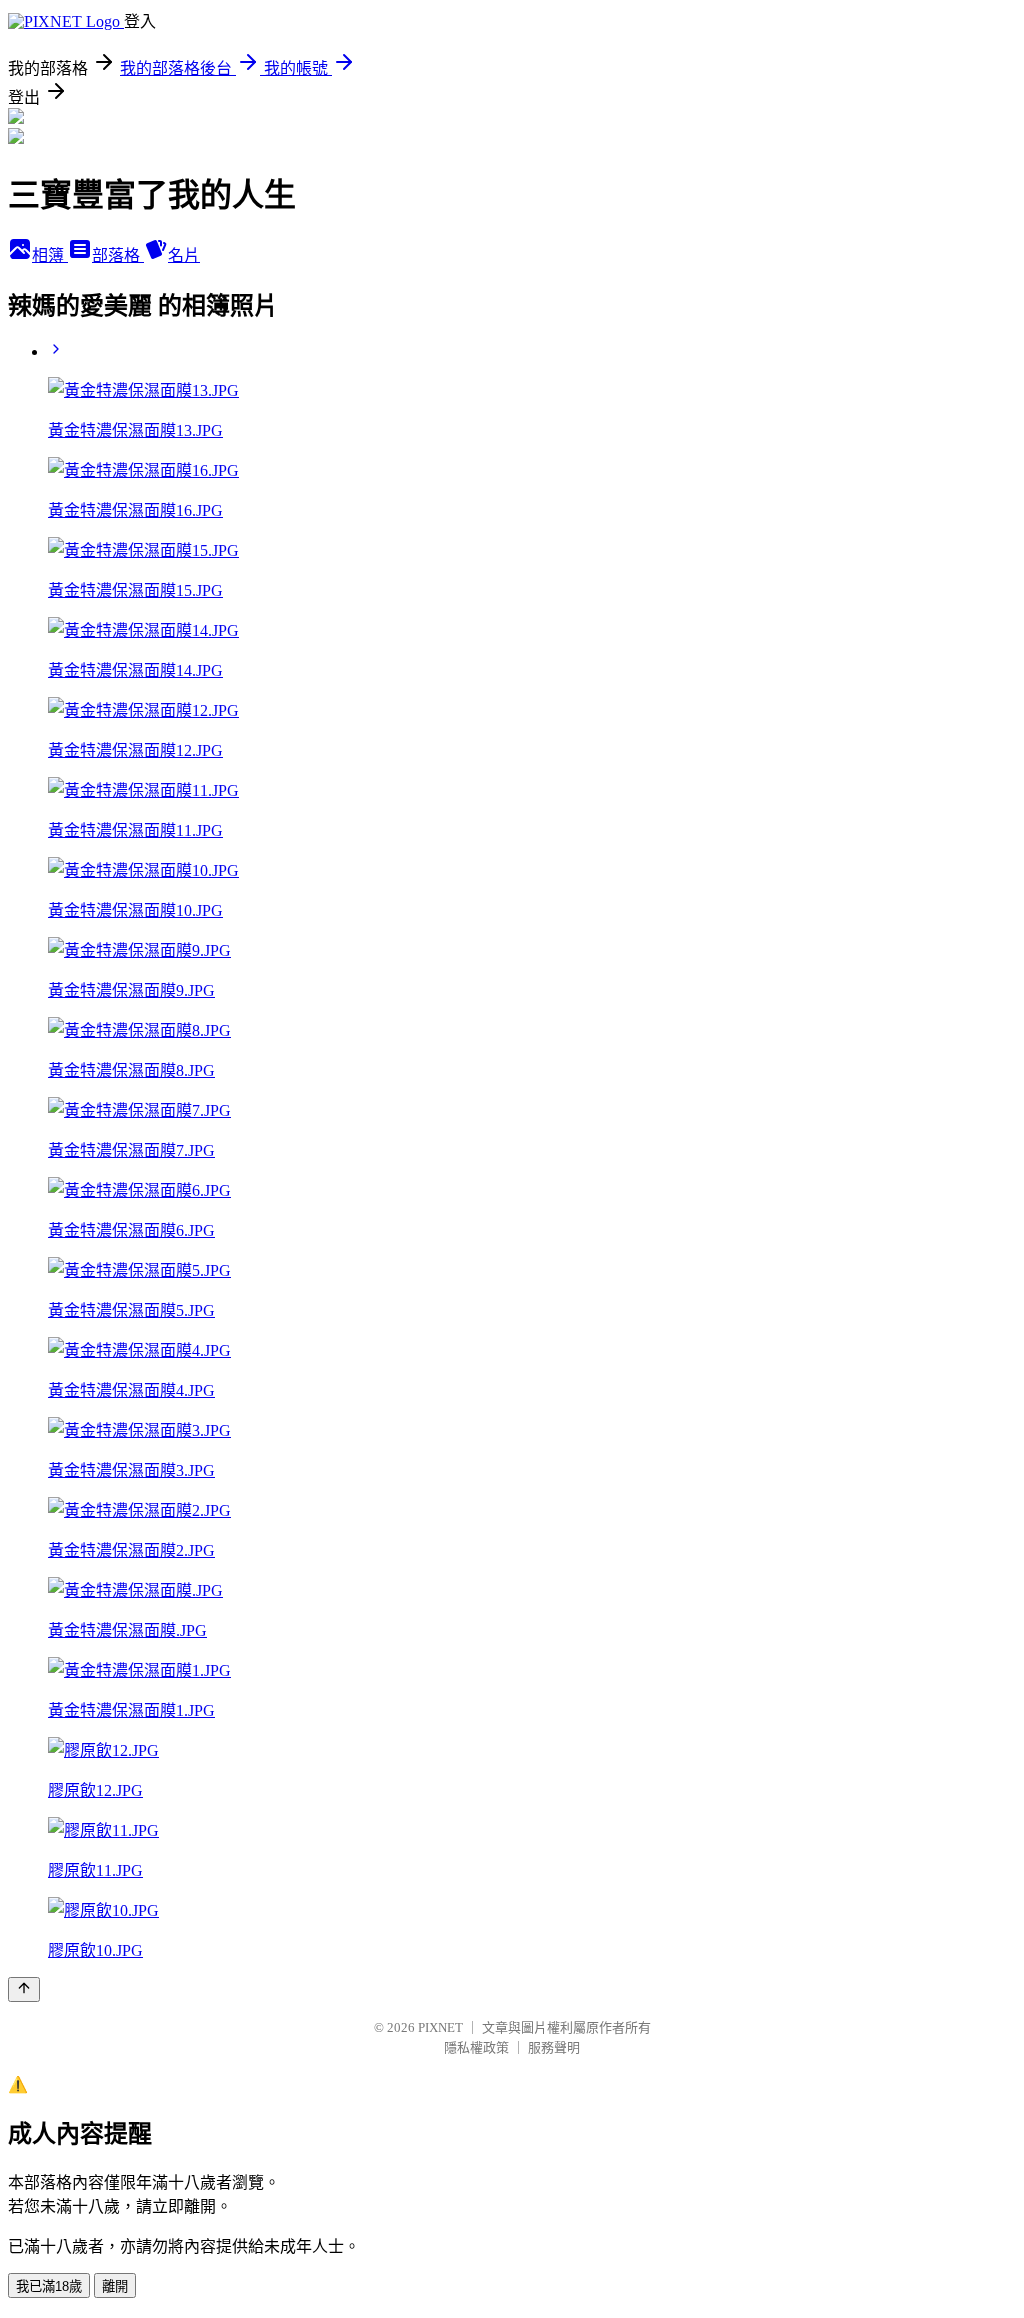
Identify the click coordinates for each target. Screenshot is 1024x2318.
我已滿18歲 (49, 2286)
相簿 (50, 255)
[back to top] (24, 1989)
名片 (184, 255)
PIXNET (440, 2027)
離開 (115, 2286)
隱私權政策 (476, 2047)
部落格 (118, 255)
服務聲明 (554, 2047)
